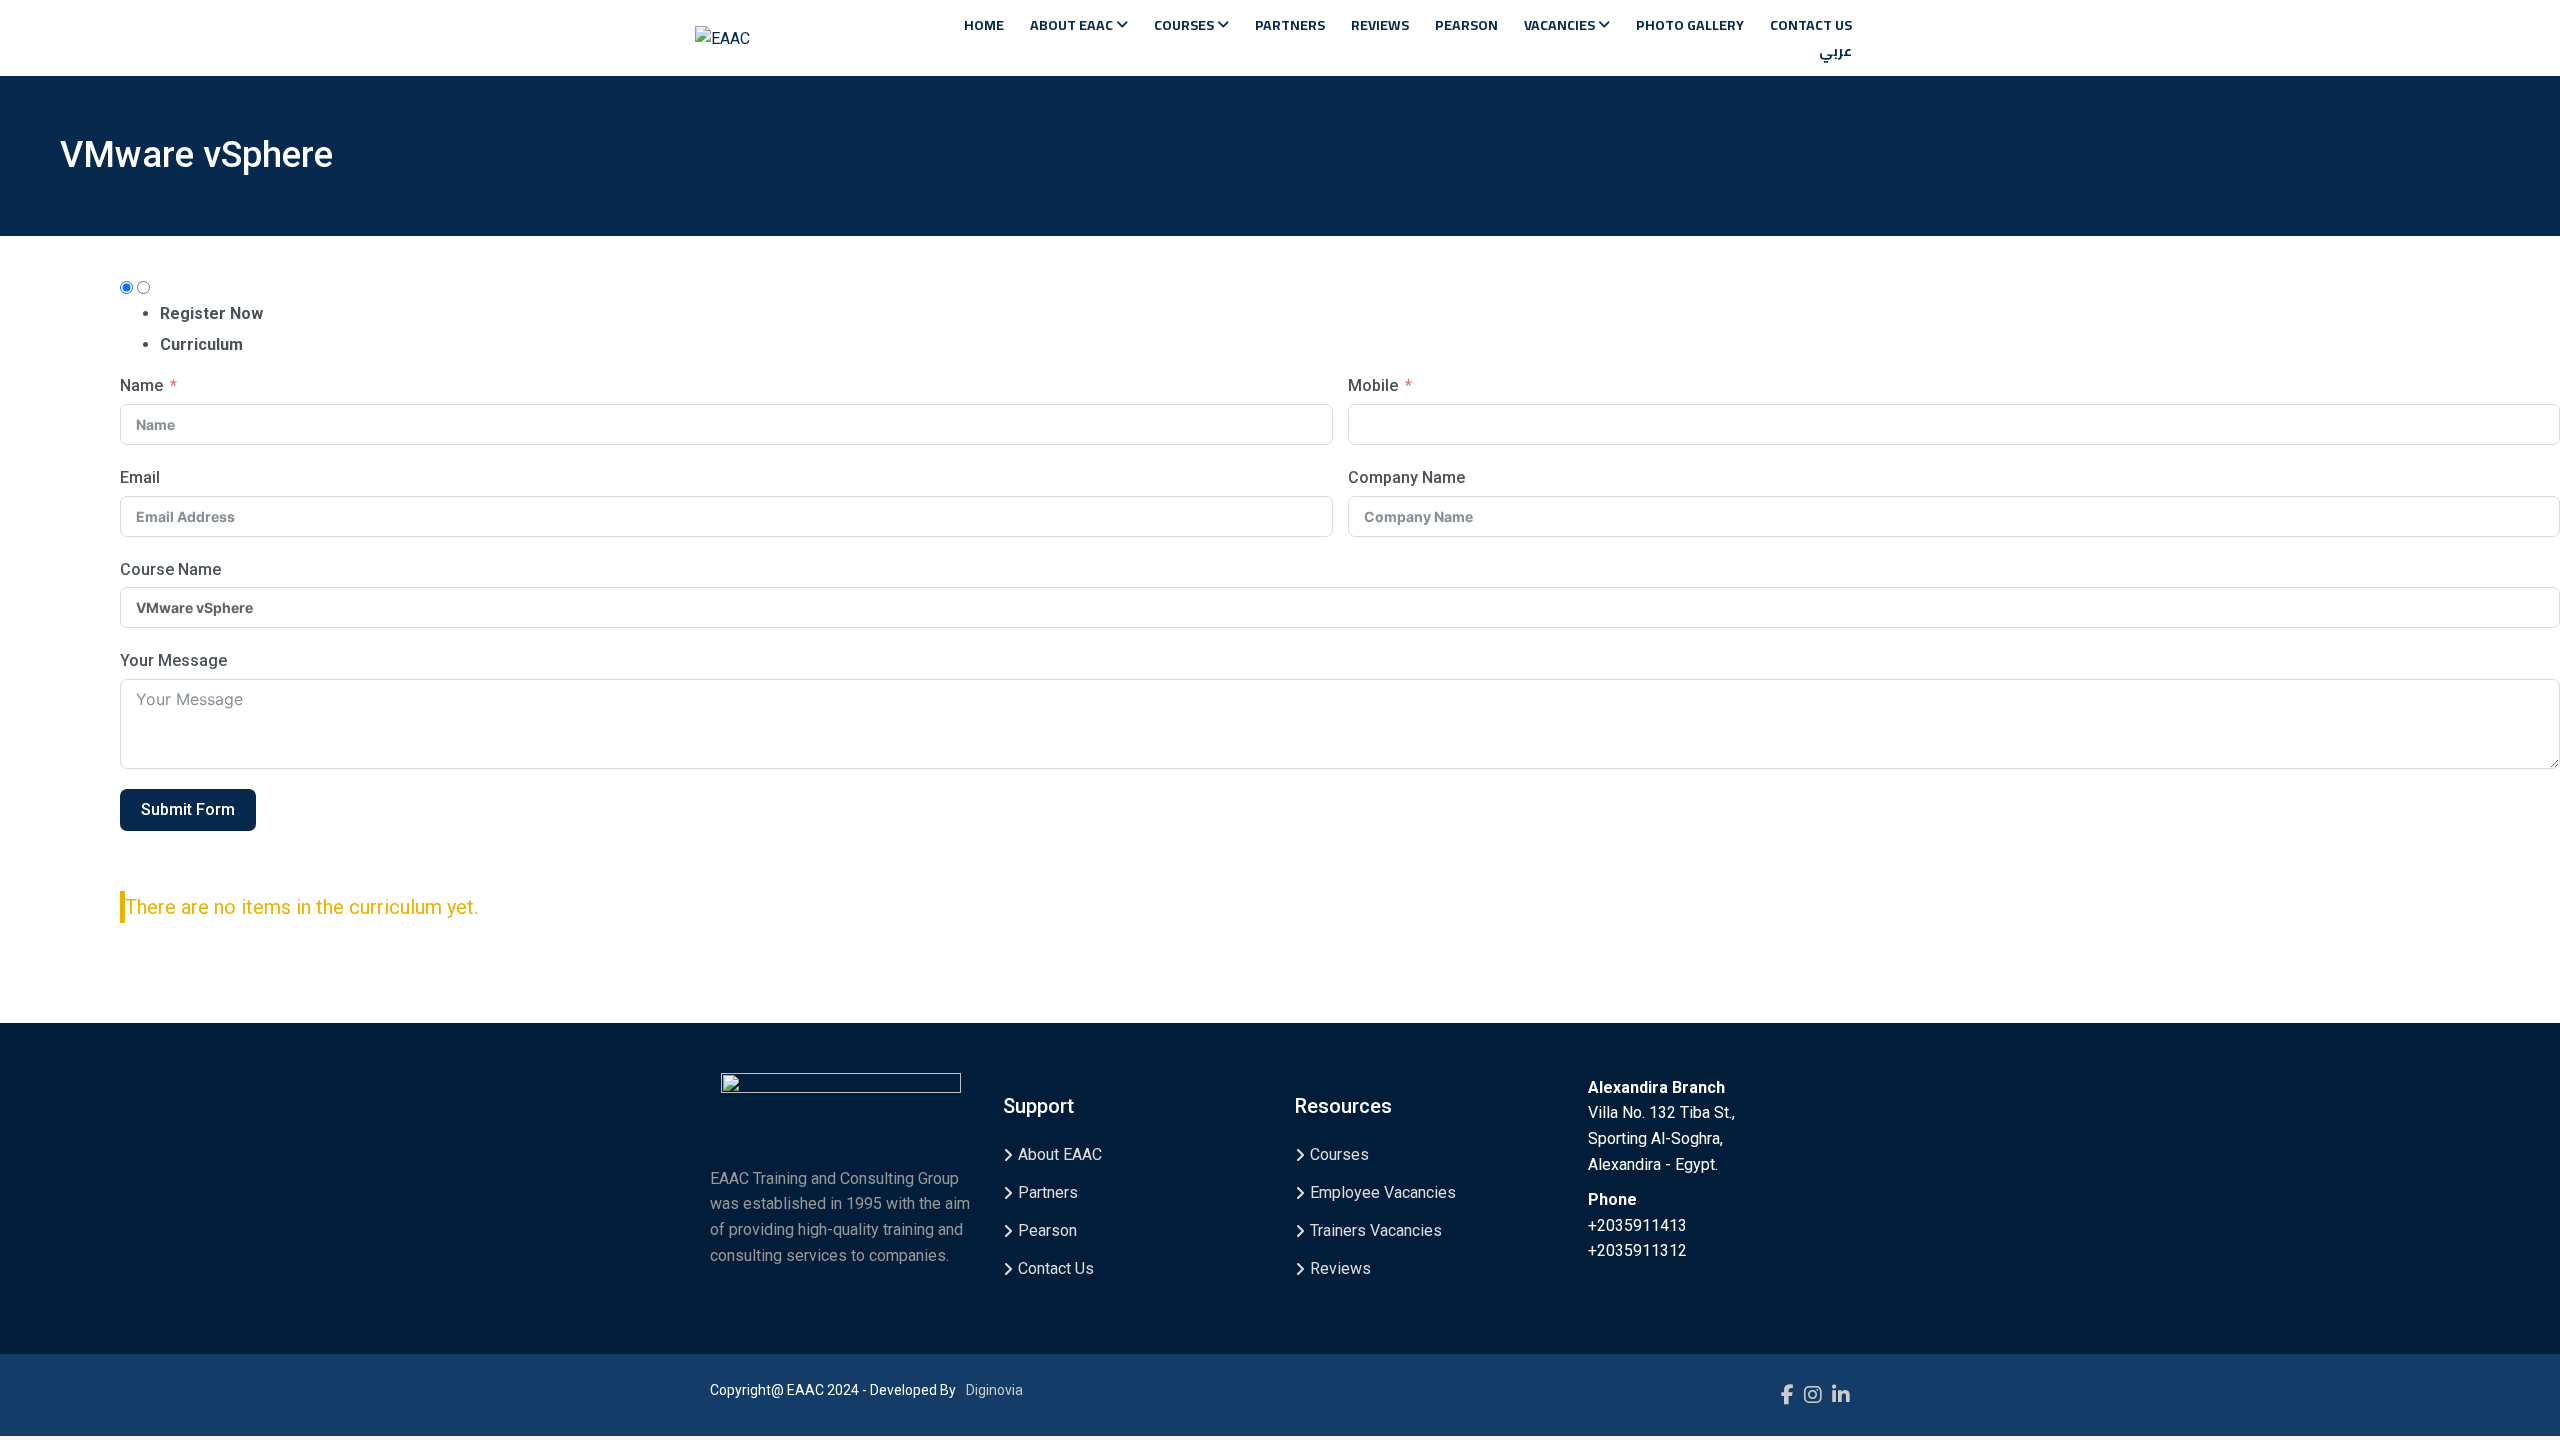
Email (140, 477)
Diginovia (994, 1390)
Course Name (170, 569)
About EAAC (1073, 25)
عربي (1835, 51)
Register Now (211, 313)
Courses (1185, 25)
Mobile (1373, 385)
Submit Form (188, 809)
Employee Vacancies (1383, 1192)
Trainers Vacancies (1376, 1230)
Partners (1290, 25)
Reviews (1380, 25)
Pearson (1466, 25)
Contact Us (1811, 25)
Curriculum (201, 344)
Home (984, 25)
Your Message (173, 660)
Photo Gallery (1690, 25)
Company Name (1406, 477)
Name (141, 385)
